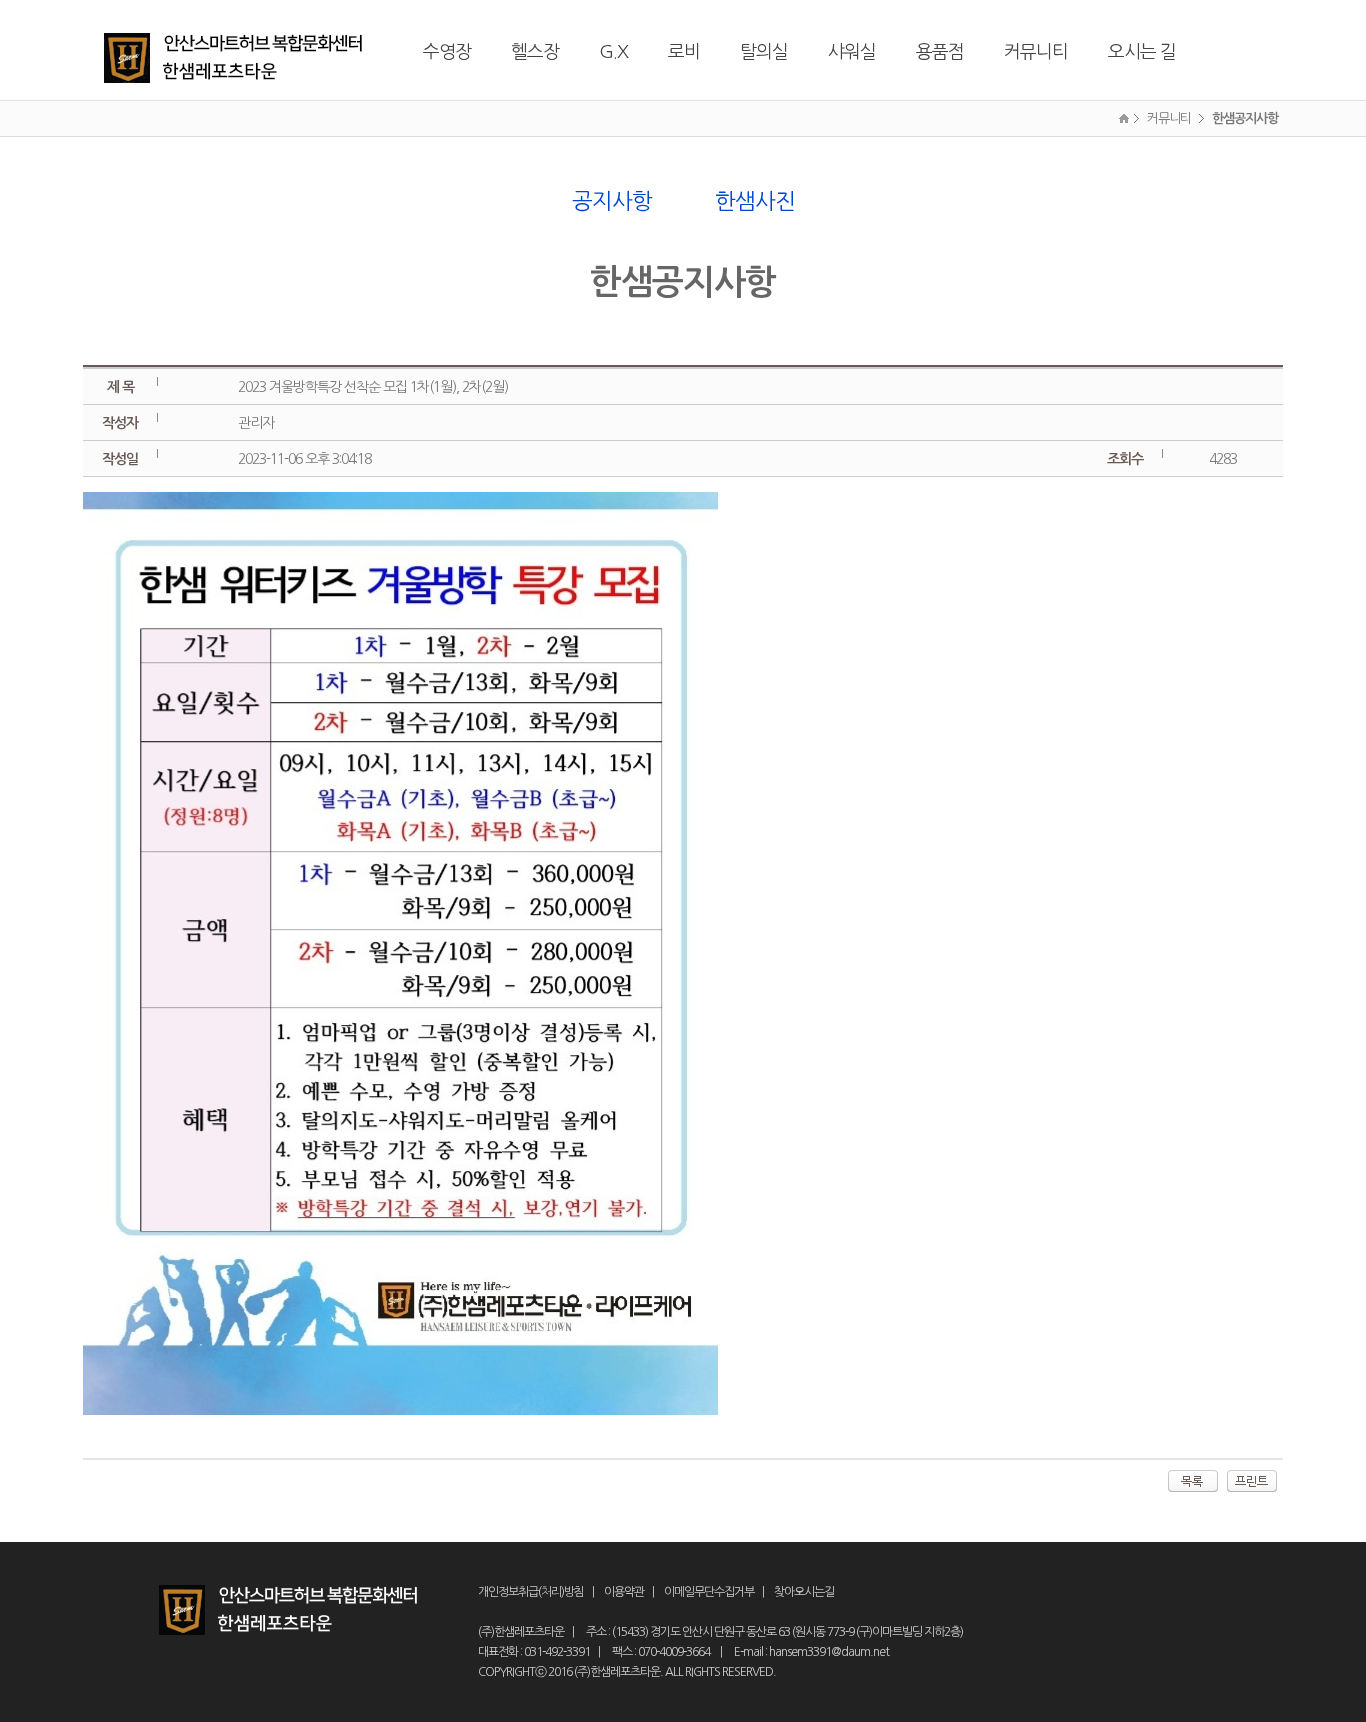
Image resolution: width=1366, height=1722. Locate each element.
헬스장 (535, 52)
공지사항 (612, 201)
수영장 (447, 52)
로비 (684, 52)
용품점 (940, 52)
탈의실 (764, 52)
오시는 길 (1142, 52)
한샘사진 (755, 201)
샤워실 (852, 52)
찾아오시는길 (804, 1592)
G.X (613, 52)
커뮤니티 (1036, 52)
